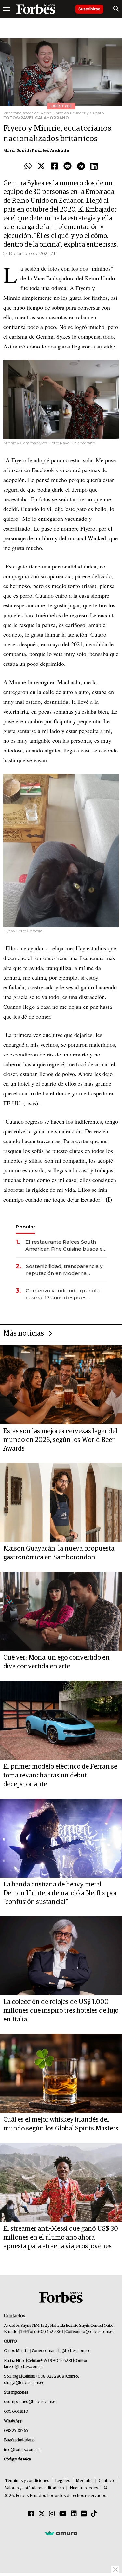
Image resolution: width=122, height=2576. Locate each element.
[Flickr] (84, 2514)
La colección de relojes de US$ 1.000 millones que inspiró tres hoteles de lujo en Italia (61, 2011)
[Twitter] (41, 166)
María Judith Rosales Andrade (36, 150)
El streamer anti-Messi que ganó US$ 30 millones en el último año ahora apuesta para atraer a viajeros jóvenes (61, 2238)
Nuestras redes (84, 2488)
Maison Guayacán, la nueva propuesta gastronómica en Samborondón (59, 1553)
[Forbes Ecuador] (36, 9)
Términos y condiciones (27, 2481)
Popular (25, 1227)
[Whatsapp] (28, 166)
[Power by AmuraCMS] (61, 2533)
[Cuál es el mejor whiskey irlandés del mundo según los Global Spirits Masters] (61, 2073)
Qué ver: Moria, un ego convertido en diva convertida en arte (56, 1662)
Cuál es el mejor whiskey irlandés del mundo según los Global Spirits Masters (61, 2124)
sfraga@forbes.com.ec (24, 2383)
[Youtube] (63, 2514)
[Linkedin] (94, 166)
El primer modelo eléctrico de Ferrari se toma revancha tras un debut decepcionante (60, 1776)
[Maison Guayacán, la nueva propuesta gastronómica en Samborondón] (61, 1503)
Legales (63, 2481)
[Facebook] (54, 166)
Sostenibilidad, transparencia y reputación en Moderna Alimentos (64, 1270)
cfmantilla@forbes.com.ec (68, 2351)
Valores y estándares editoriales (34, 2488)
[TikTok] (94, 2514)
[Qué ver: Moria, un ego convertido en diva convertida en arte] (61, 1611)
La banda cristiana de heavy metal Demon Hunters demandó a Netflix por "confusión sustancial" (60, 1893)
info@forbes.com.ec (96, 2332)
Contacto (107, 2481)
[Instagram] (52, 2514)
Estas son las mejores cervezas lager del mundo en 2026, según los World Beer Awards (60, 1440)
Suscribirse (89, 9)
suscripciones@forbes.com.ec (30, 2402)
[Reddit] (68, 166)
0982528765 (16, 2431)
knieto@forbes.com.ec (24, 2367)
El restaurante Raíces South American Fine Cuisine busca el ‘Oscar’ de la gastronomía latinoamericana (65, 1245)
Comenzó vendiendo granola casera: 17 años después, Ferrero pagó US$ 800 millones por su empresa (66, 1294)
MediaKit (84, 2481)
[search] (116, 9)
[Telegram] (81, 166)
